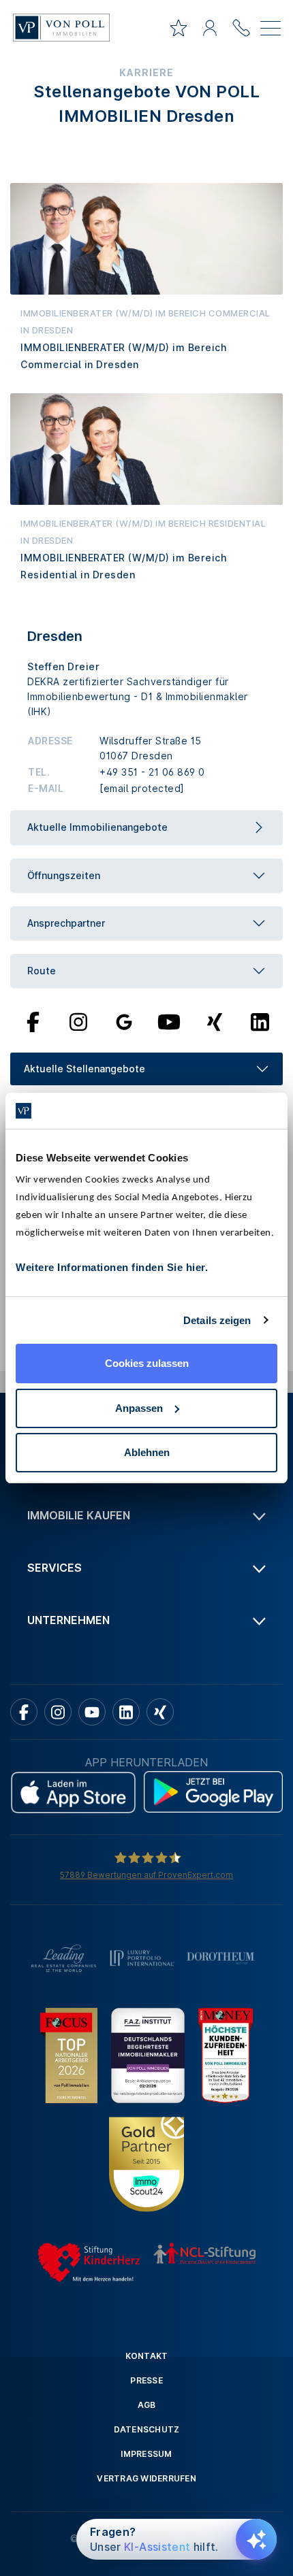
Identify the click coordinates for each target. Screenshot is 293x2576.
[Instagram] (78, 1021)
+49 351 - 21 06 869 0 (152, 772)
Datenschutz (147, 2429)
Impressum (146, 2454)
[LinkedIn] (260, 1021)
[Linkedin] (126, 1712)
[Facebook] (33, 1021)
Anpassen (139, 1408)
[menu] (271, 31)
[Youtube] (169, 1021)
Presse (146, 2380)
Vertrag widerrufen (146, 2478)
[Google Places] (124, 1021)
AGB (147, 2405)
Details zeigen (217, 1320)
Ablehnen (147, 1452)
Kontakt (147, 2356)
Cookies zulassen (147, 1363)
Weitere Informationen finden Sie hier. (112, 1267)
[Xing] (215, 1021)
